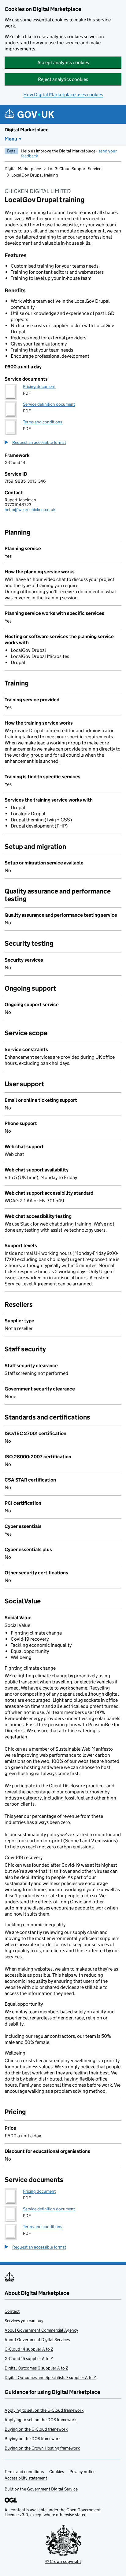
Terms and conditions (43, 422)
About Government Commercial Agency (41, 2330)
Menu (11, 139)
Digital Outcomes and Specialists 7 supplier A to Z (50, 2377)
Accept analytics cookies (63, 62)
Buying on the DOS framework (33, 2439)
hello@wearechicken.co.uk (30, 510)
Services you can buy (24, 2321)
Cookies (57, 2472)
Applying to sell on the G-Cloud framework (44, 2410)
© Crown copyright (63, 2561)
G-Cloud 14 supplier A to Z (29, 2349)
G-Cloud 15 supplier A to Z (29, 2359)
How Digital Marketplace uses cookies (63, 95)
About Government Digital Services (37, 2340)
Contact (12, 2311)
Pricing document (39, 386)
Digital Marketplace (27, 130)
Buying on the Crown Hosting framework (42, 2448)
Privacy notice (82, 2472)
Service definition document (49, 404)
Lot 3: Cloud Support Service (74, 169)
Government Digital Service (52, 2489)
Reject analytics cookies (63, 79)
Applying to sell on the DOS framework (41, 2420)
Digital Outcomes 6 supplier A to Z (36, 2368)
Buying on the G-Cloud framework (36, 2429)
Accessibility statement (26, 2478)
